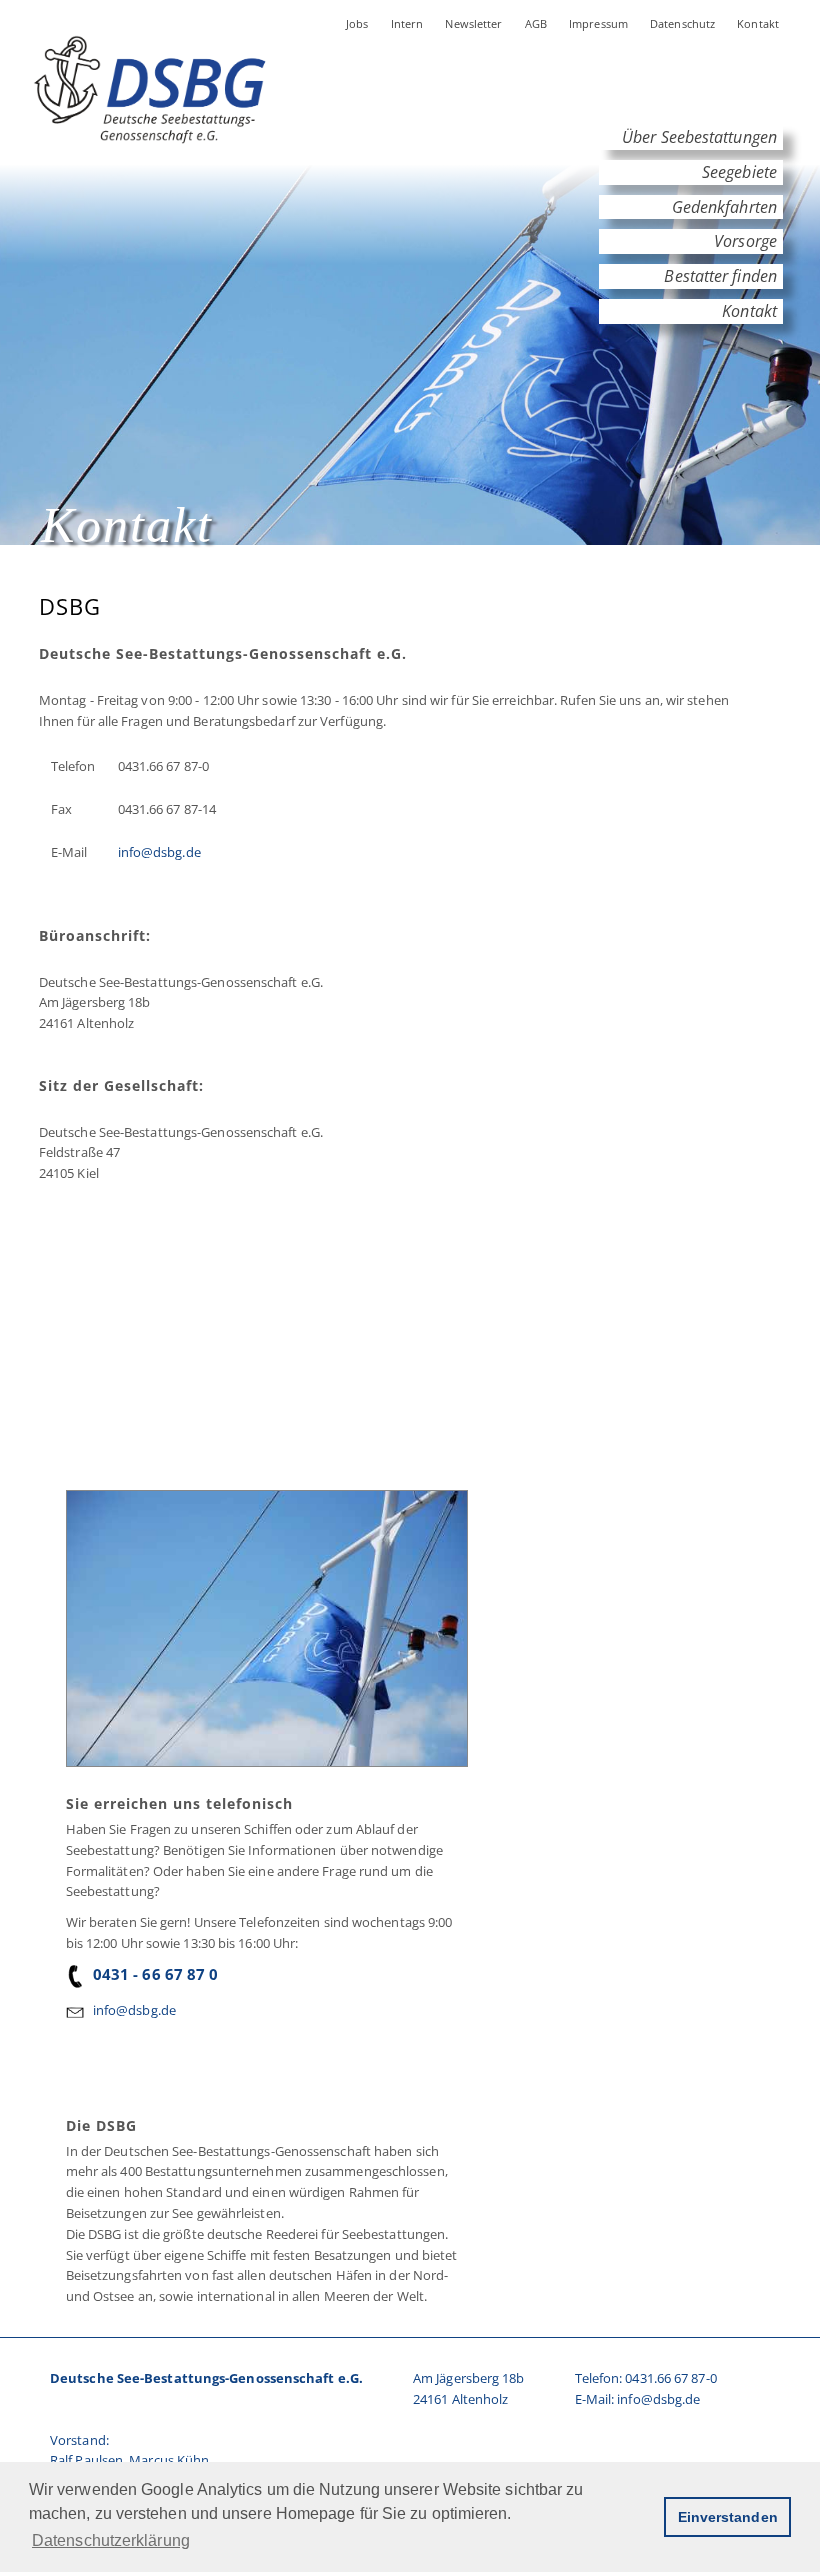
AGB (536, 23)
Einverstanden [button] (728, 2517)
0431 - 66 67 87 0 (156, 1974)
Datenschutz (682, 23)
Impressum (598, 23)
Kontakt (758, 23)
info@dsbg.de (159, 852)
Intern (407, 23)
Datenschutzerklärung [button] (111, 2540)
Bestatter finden (720, 276)
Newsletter (473, 23)
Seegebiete (739, 172)
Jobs (357, 23)
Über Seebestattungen (699, 137)
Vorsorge (745, 241)
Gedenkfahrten (724, 207)
